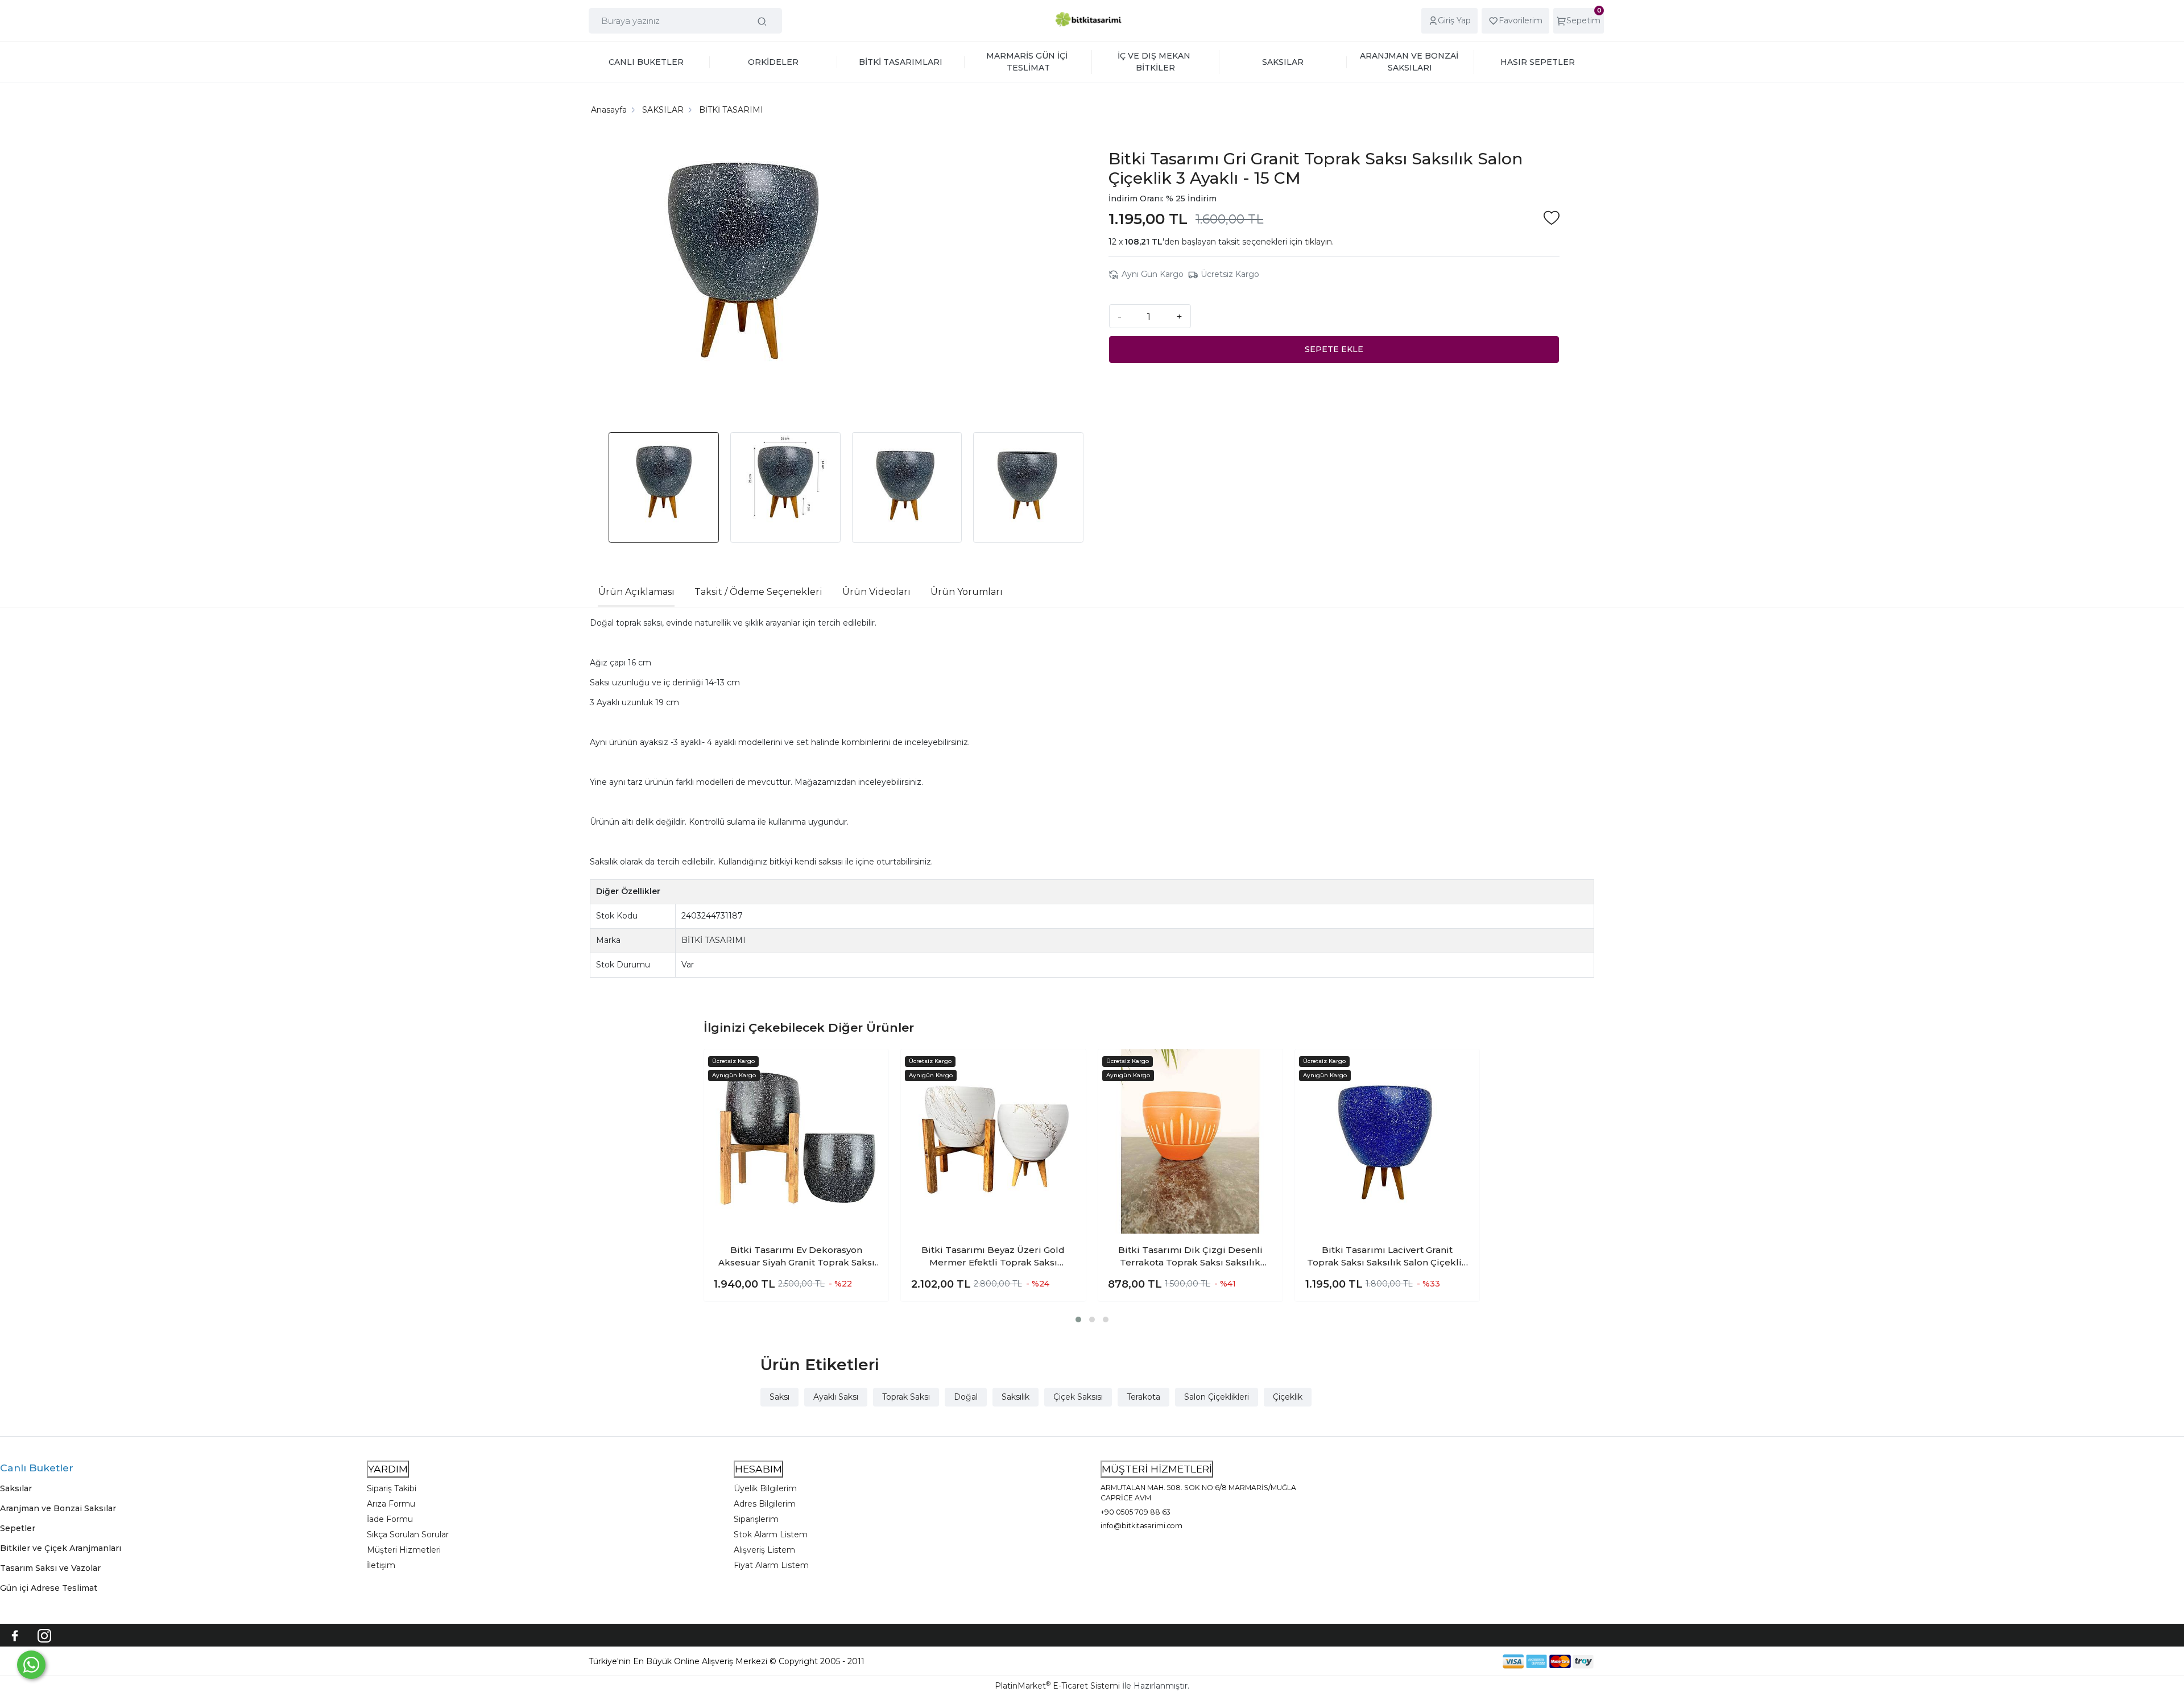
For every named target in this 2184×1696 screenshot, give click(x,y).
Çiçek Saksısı (1078, 1397)
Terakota (1143, 1397)
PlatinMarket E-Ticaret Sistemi (1057, 1686)
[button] (1078, 1319)
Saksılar (16, 1488)
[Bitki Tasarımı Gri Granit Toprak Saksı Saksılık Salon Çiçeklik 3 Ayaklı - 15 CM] (743, 278)
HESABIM (758, 1469)
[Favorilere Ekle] (1552, 219)
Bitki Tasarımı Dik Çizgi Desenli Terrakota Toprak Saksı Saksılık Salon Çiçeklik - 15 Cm (1190, 1257)
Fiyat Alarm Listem (771, 1565)
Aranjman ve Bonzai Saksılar (58, 1508)
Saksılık (1016, 1397)
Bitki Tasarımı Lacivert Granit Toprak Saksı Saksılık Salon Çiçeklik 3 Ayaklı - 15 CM (1387, 1257)
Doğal (966, 1397)
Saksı (779, 1397)
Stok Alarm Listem (771, 1534)
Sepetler (18, 1528)
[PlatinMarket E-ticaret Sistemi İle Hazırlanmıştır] (1463, 1661)
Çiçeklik (1288, 1397)
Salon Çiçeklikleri (1217, 1397)
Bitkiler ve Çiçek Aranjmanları (61, 1548)
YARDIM (388, 1469)
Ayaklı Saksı (836, 1397)
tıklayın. (1319, 242)
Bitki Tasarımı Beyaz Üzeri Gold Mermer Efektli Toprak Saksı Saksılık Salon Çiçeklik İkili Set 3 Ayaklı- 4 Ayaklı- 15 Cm (993, 1257)
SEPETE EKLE (1334, 349)
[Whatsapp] (31, 1665)
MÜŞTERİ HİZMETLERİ (1157, 1469)
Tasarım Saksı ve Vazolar (50, 1568)
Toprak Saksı (906, 1397)
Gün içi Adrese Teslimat (49, 1588)
